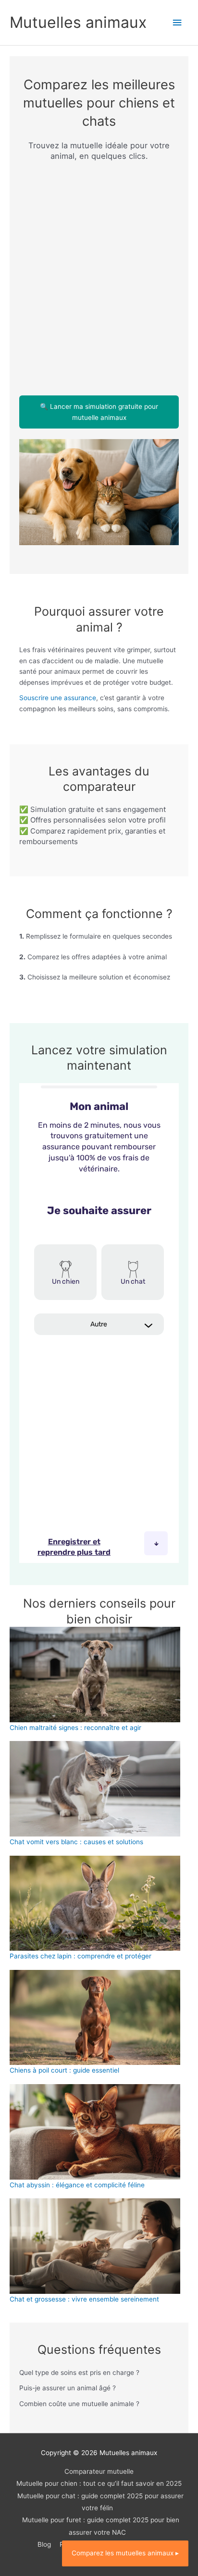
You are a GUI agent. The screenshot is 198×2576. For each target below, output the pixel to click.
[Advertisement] (99, 273)
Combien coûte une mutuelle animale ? (79, 2404)
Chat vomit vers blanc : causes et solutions (76, 1842)
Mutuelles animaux (78, 22)
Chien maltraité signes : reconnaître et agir (75, 1728)
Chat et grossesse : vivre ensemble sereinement (84, 2299)
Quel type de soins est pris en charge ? (79, 2373)
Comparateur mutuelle (99, 2471)
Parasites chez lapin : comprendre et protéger (80, 1956)
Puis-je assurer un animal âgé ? (68, 2388)
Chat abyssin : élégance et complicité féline (77, 2185)
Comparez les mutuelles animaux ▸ (125, 2553)
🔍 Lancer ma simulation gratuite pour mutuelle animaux (99, 412)
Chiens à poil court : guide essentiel (64, 2070)
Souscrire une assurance (58, 698)
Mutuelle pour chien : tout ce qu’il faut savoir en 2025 (99, 2483)
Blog (44, 2544)
